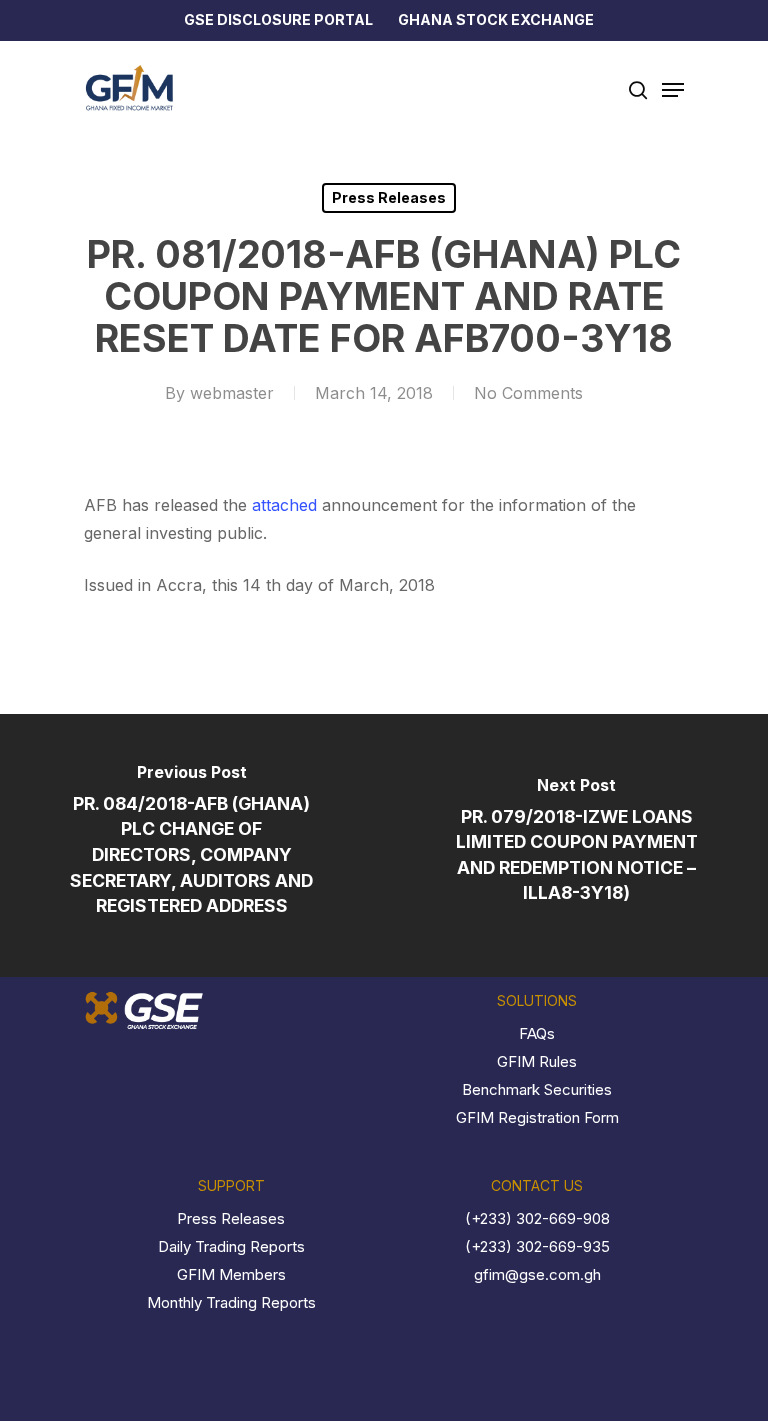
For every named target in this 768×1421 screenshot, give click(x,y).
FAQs (537, 1033)
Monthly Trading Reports (231, 1302)
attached (284, 505)
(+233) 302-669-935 (537, 1246)
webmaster (232, 393)
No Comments (528, 393)
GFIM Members (231, 1274)
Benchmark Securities (537, 1089)
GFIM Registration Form (537, 1117)
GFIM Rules (537, 1061)
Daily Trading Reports (231, 1246)
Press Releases (389, 197)
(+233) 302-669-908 (537, 1218)
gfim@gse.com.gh (537, 1274)
